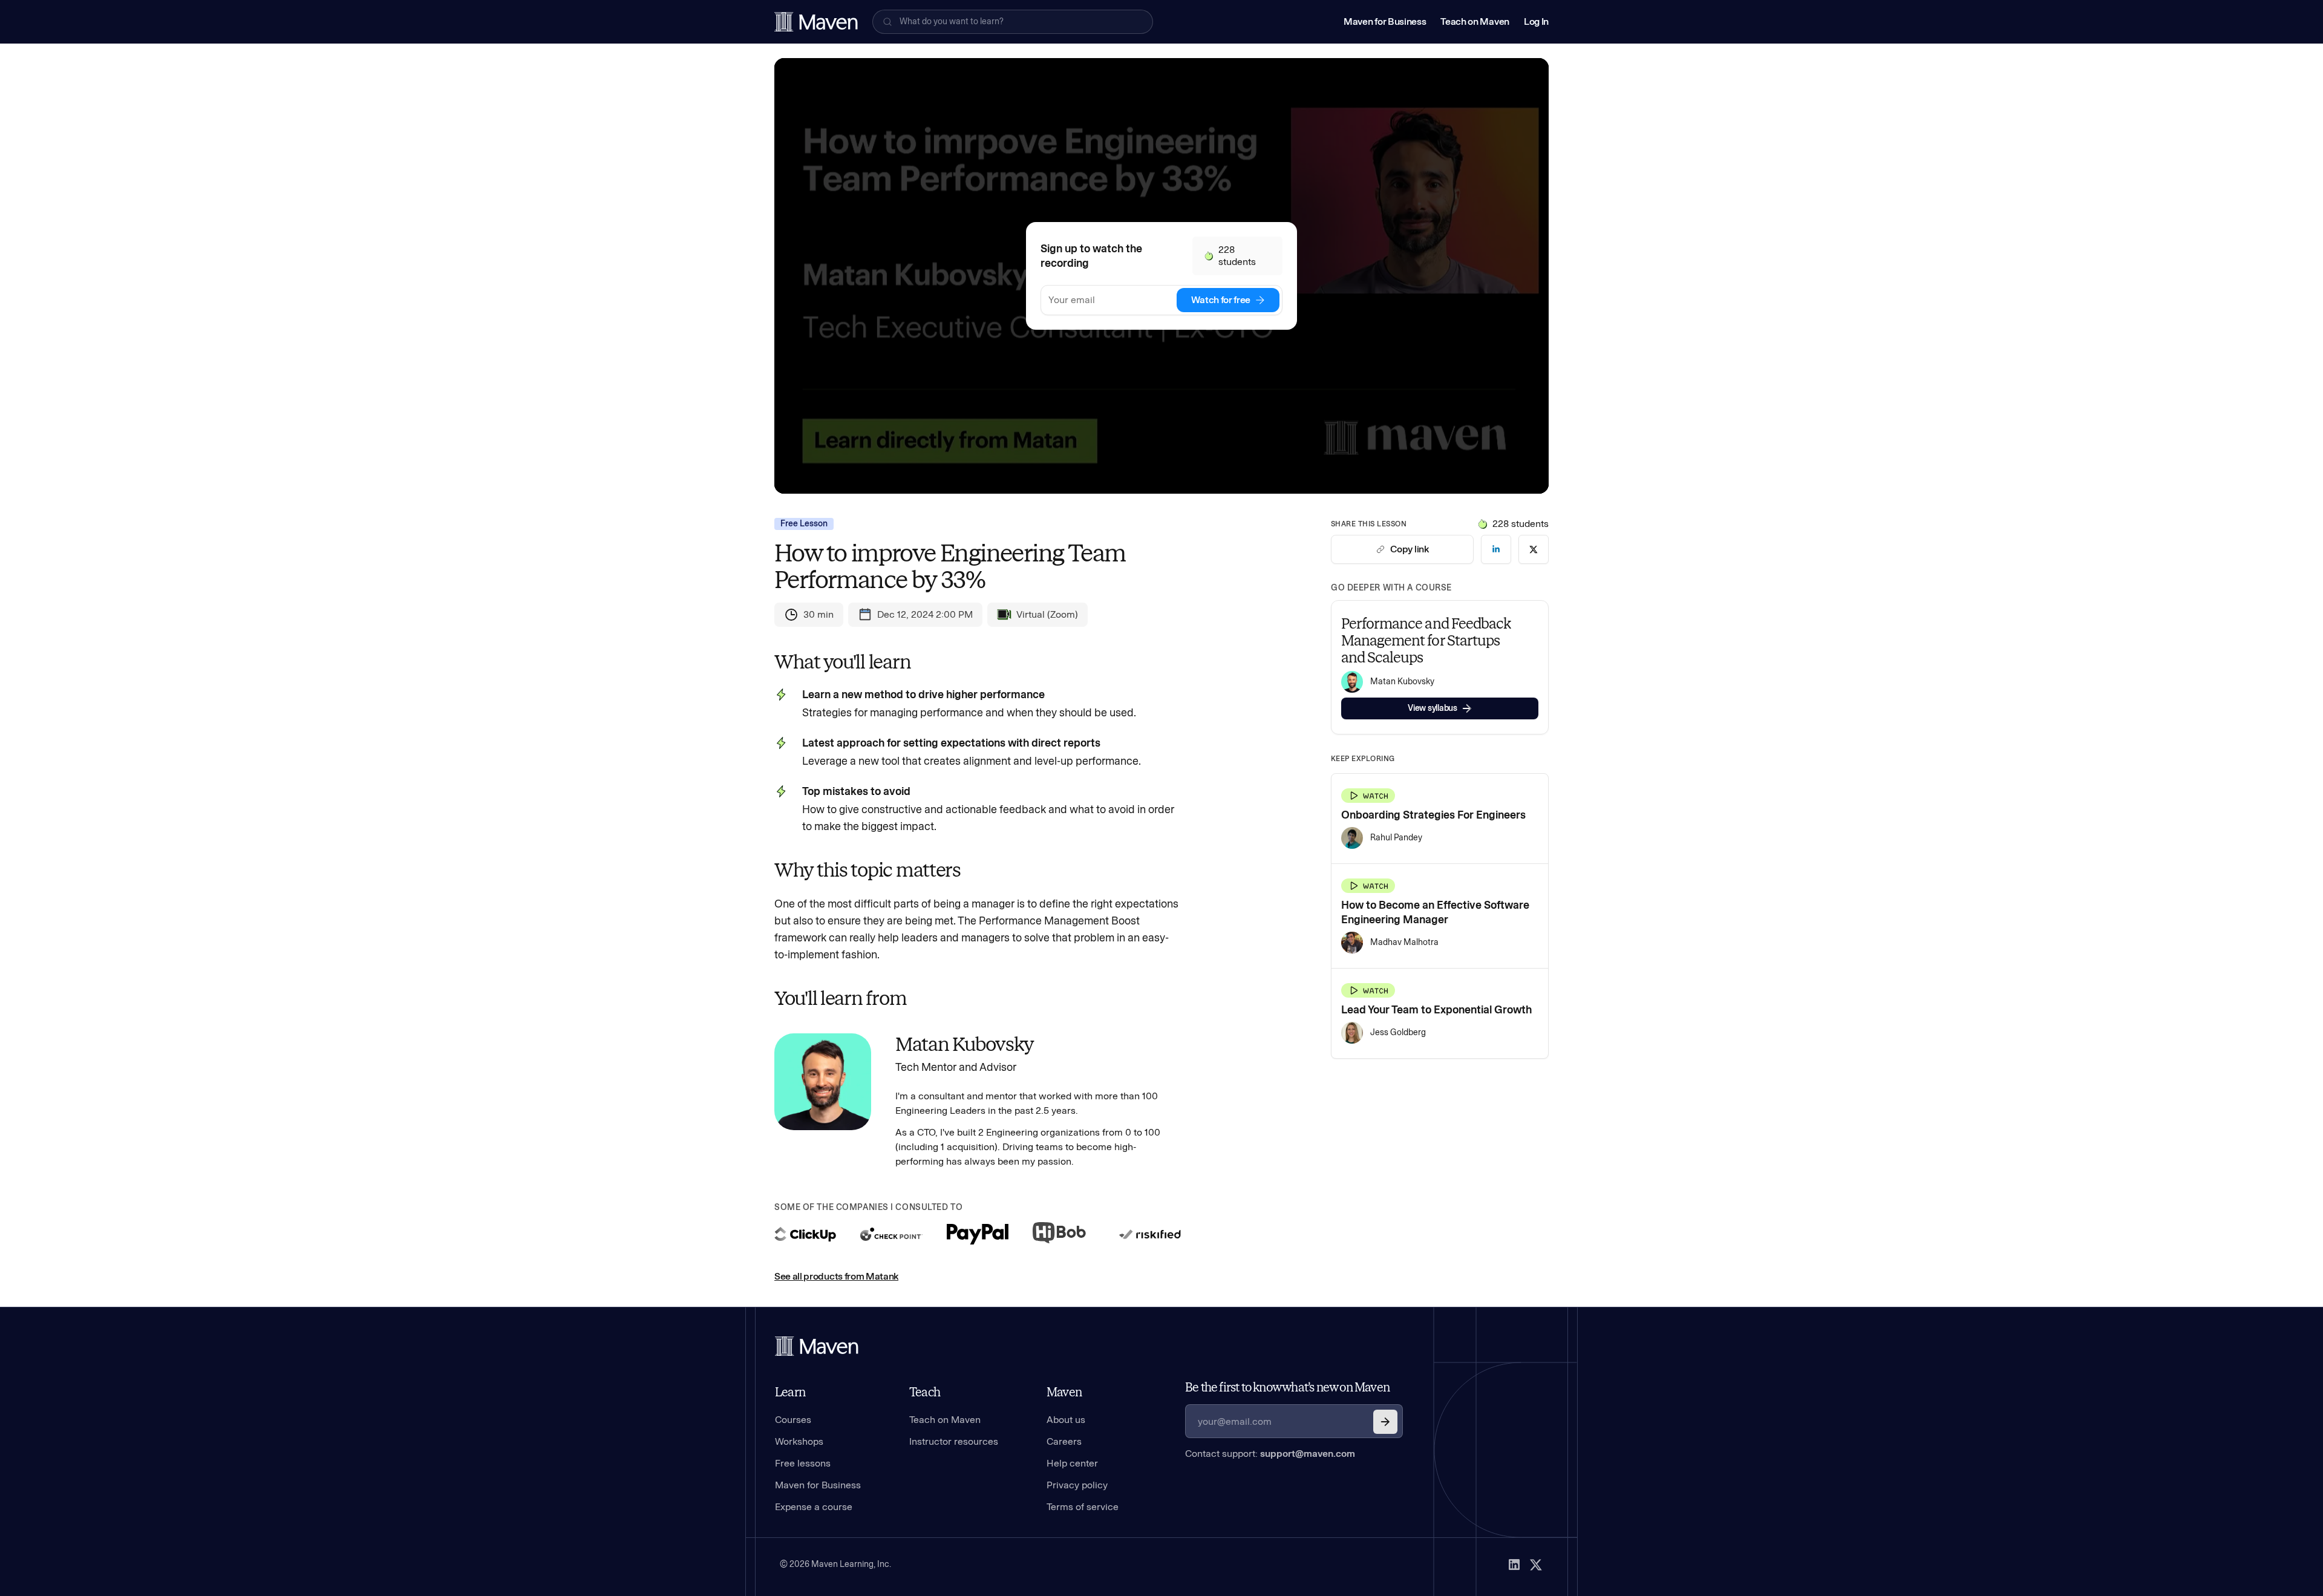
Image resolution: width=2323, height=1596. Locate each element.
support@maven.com (1308, 1454)
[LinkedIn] (1514, 1565)
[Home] (817, 1346)
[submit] (1385, 1422)
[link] (1496, 549)
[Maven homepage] (816, 22)
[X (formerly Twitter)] (1536, 1565)
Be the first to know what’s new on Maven (1287, 1387)
